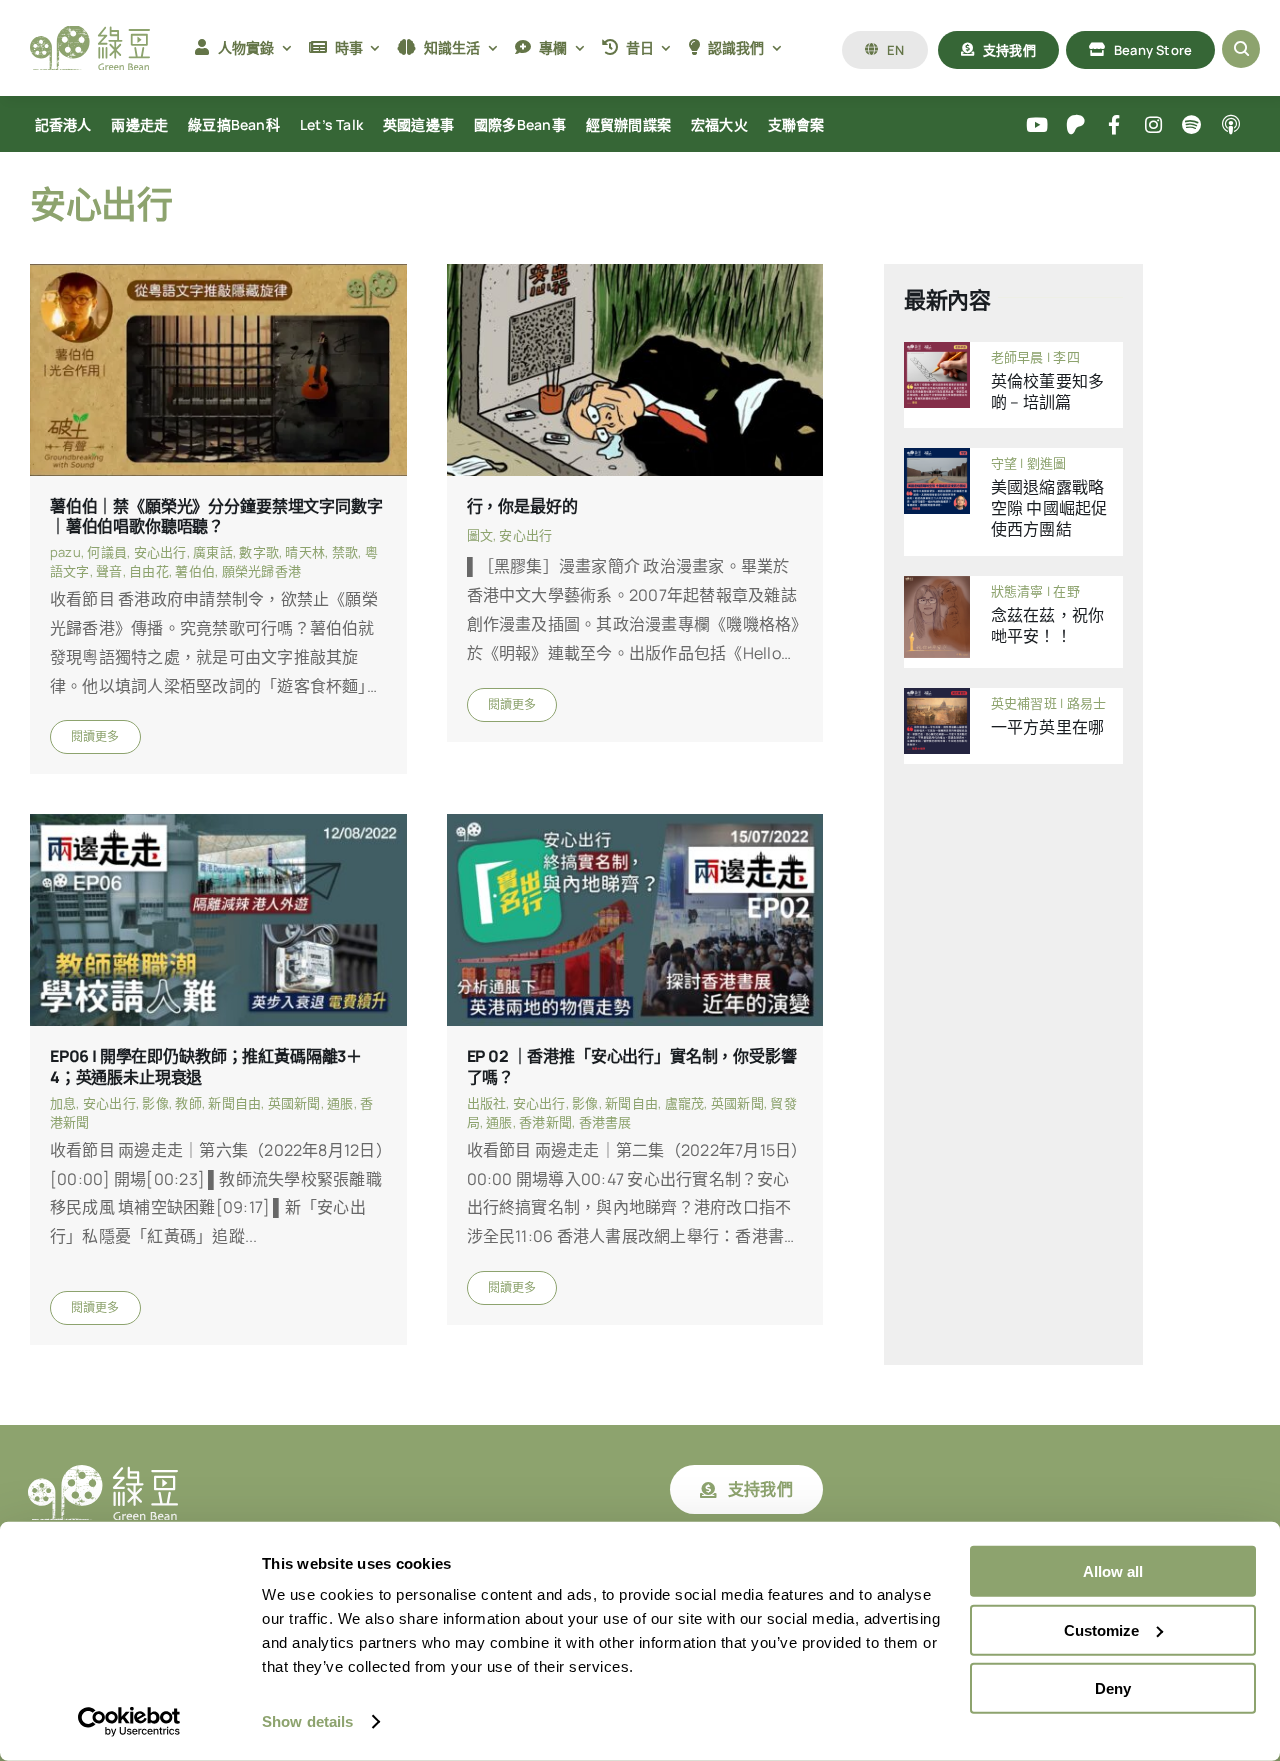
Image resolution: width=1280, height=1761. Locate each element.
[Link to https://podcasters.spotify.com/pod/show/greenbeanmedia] (1192, 125)
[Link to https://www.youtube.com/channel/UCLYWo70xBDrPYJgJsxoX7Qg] (1037, 125)
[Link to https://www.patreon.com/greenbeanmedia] (1075, 125)
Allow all (1113, 1571)
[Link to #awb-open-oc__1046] (1241, 49)
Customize (1101, 1629)
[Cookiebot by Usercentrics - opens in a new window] (129, 1722)
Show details (307, 1721)
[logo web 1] (90, 34)
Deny (1113, 1688)
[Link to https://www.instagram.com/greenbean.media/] (1153, 125)
